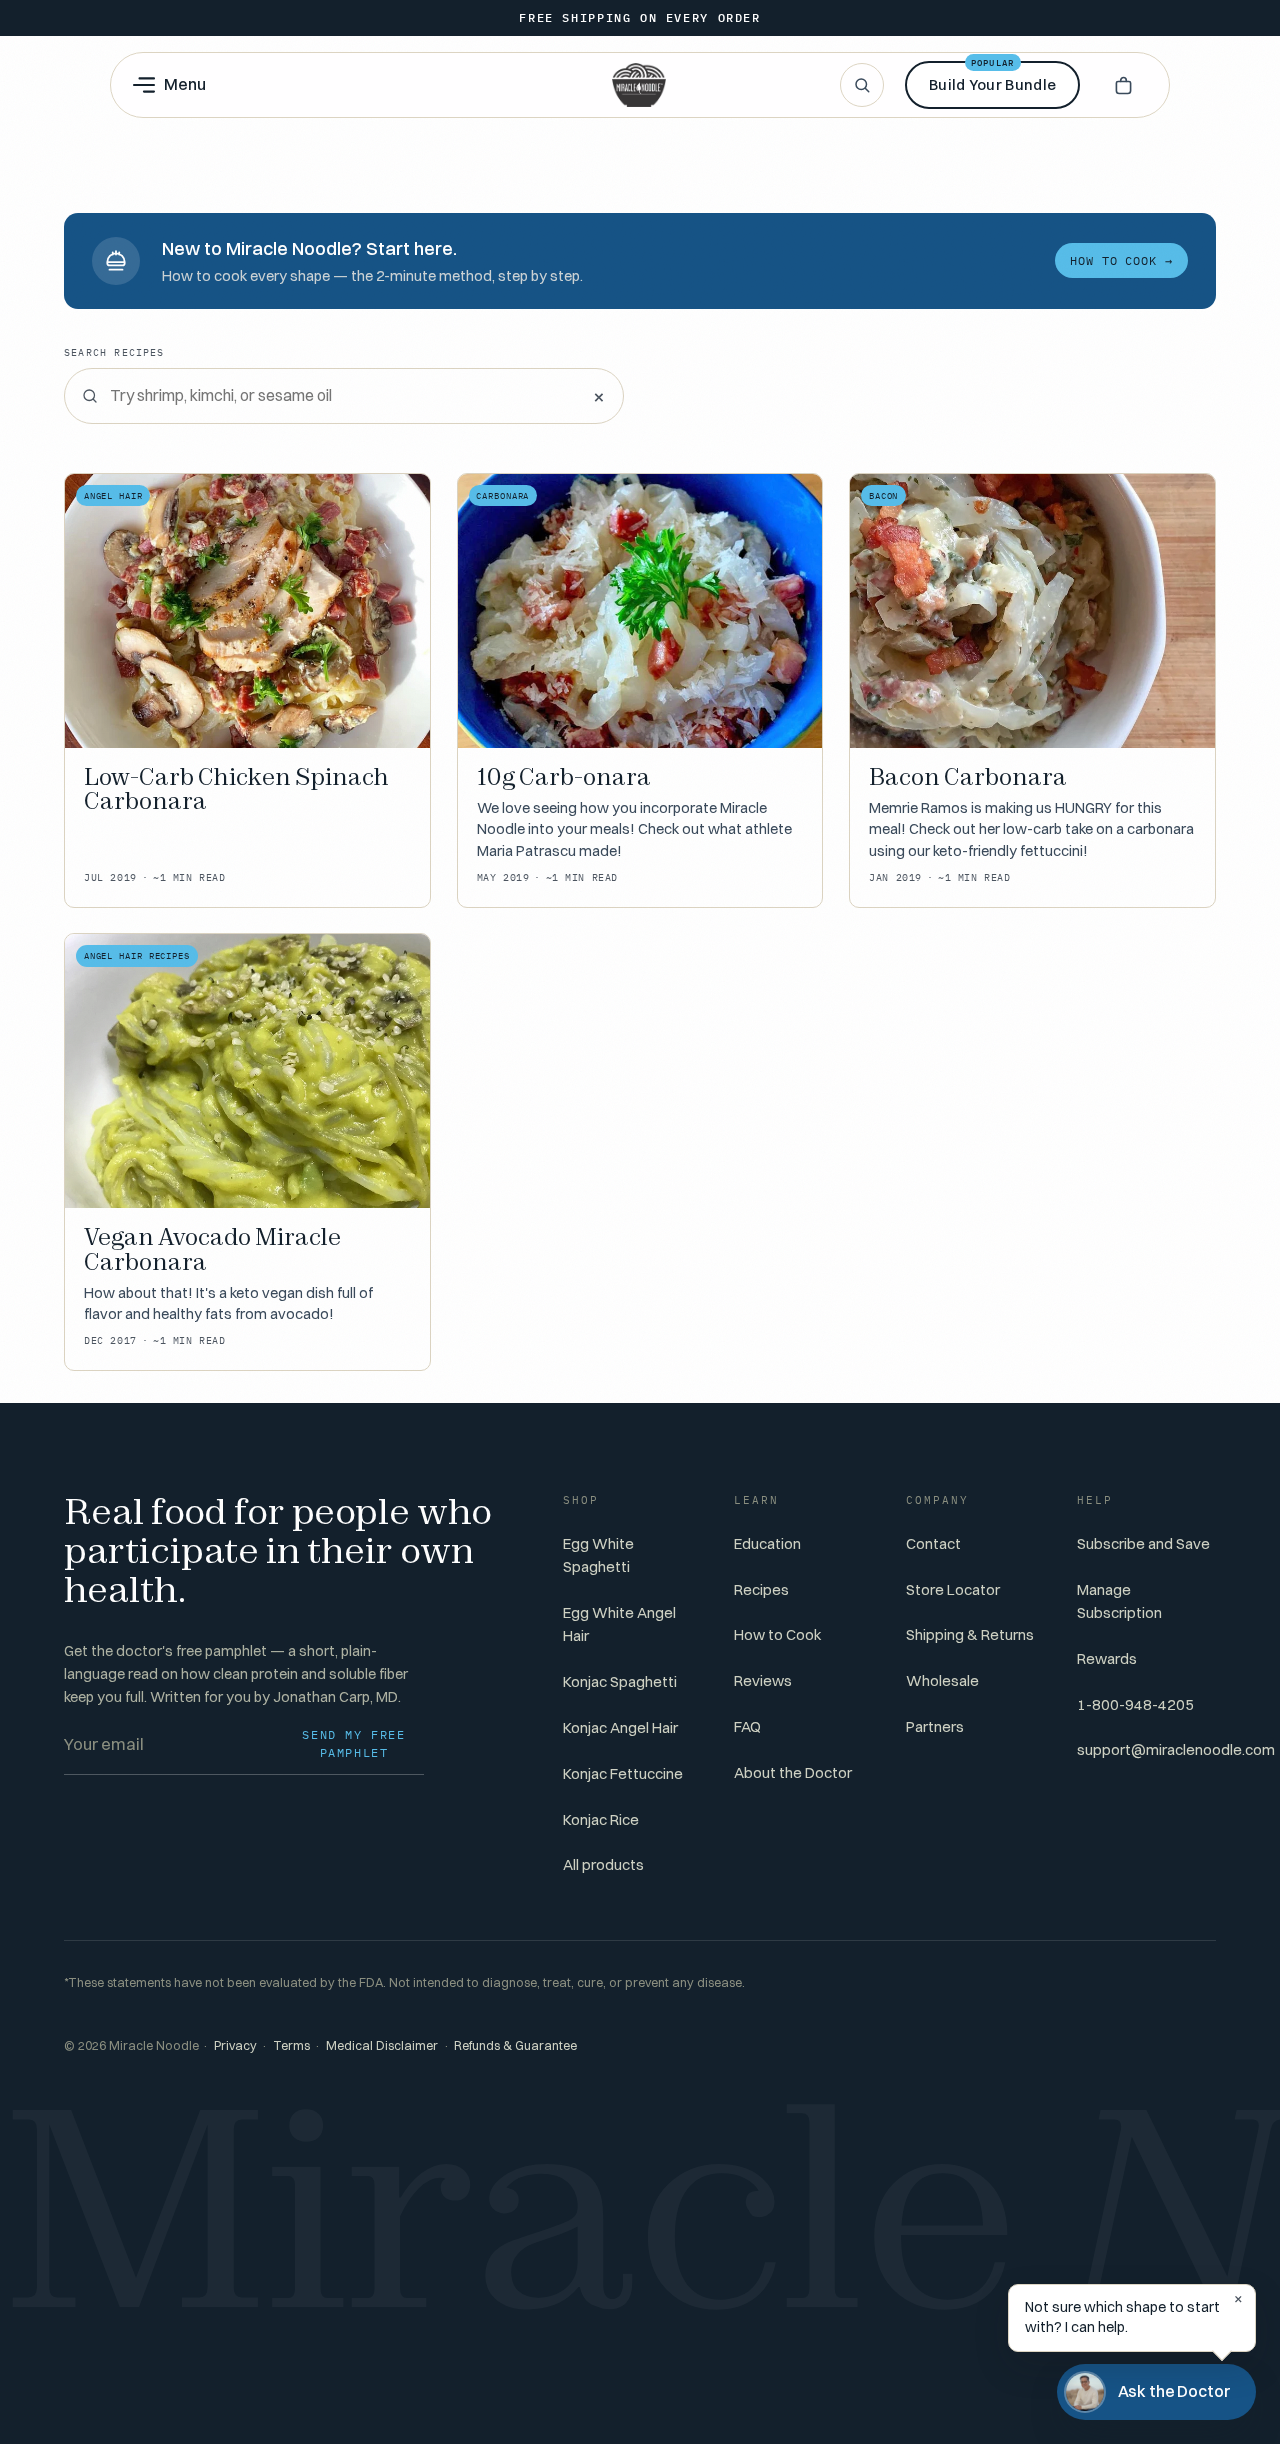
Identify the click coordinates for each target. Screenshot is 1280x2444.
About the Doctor (793, 1772)
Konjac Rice (601, 1819)
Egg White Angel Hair (619, 1624)
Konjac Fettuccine (623, 1773)
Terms (291, 2045)
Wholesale (942, 1680)
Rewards (1107, 1658)
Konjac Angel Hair (620, 1727)
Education (767, 1543)
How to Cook (778, 1634)
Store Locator (953, 1589)
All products (603, 1864)
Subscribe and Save (1143, 1543)
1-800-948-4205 (1135, 1704)
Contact (933, 1543)
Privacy (235, 2045)
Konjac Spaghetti (620, 1681)
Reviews (763, 1680)
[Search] (862, 85)
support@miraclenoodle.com (1176, 1749)
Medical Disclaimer (382, 2045)
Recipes (761, 1589)
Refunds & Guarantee (515, 2045)
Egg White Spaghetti (598, 1555)
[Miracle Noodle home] (639, 85)
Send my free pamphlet (353, 1743)
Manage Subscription (1119, 1601)
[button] (1123, 85)
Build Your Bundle (992, 77)
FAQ (747, 1726)
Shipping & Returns (970, 1634)
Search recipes (114, 352)
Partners (935, 1726)
